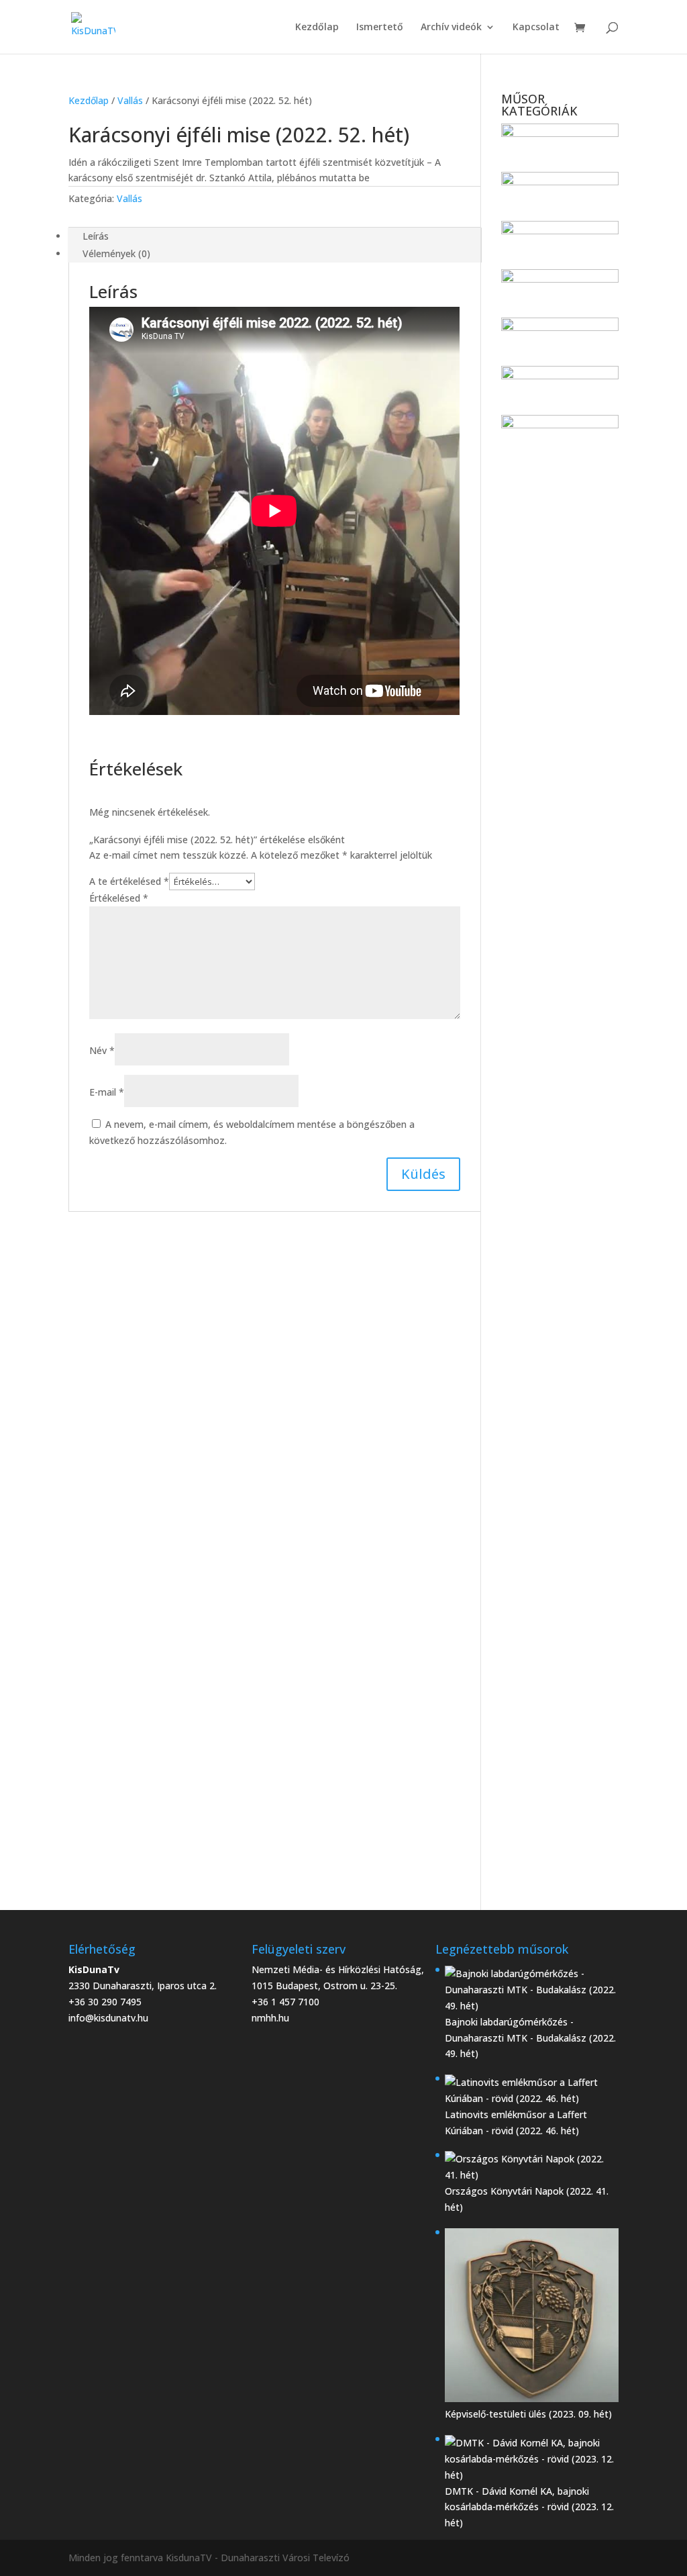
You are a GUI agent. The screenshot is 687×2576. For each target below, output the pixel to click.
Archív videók (451, 28)
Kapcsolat (536, 28)
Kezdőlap (317, 28)
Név (102, 1050)
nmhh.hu (270, 2018)
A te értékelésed (129, 881)
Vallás (130, 100)
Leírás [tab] (96, 236)
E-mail (107, 1092)
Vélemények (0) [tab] (116, 253)
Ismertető (380, 28)
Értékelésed (119, 898)
